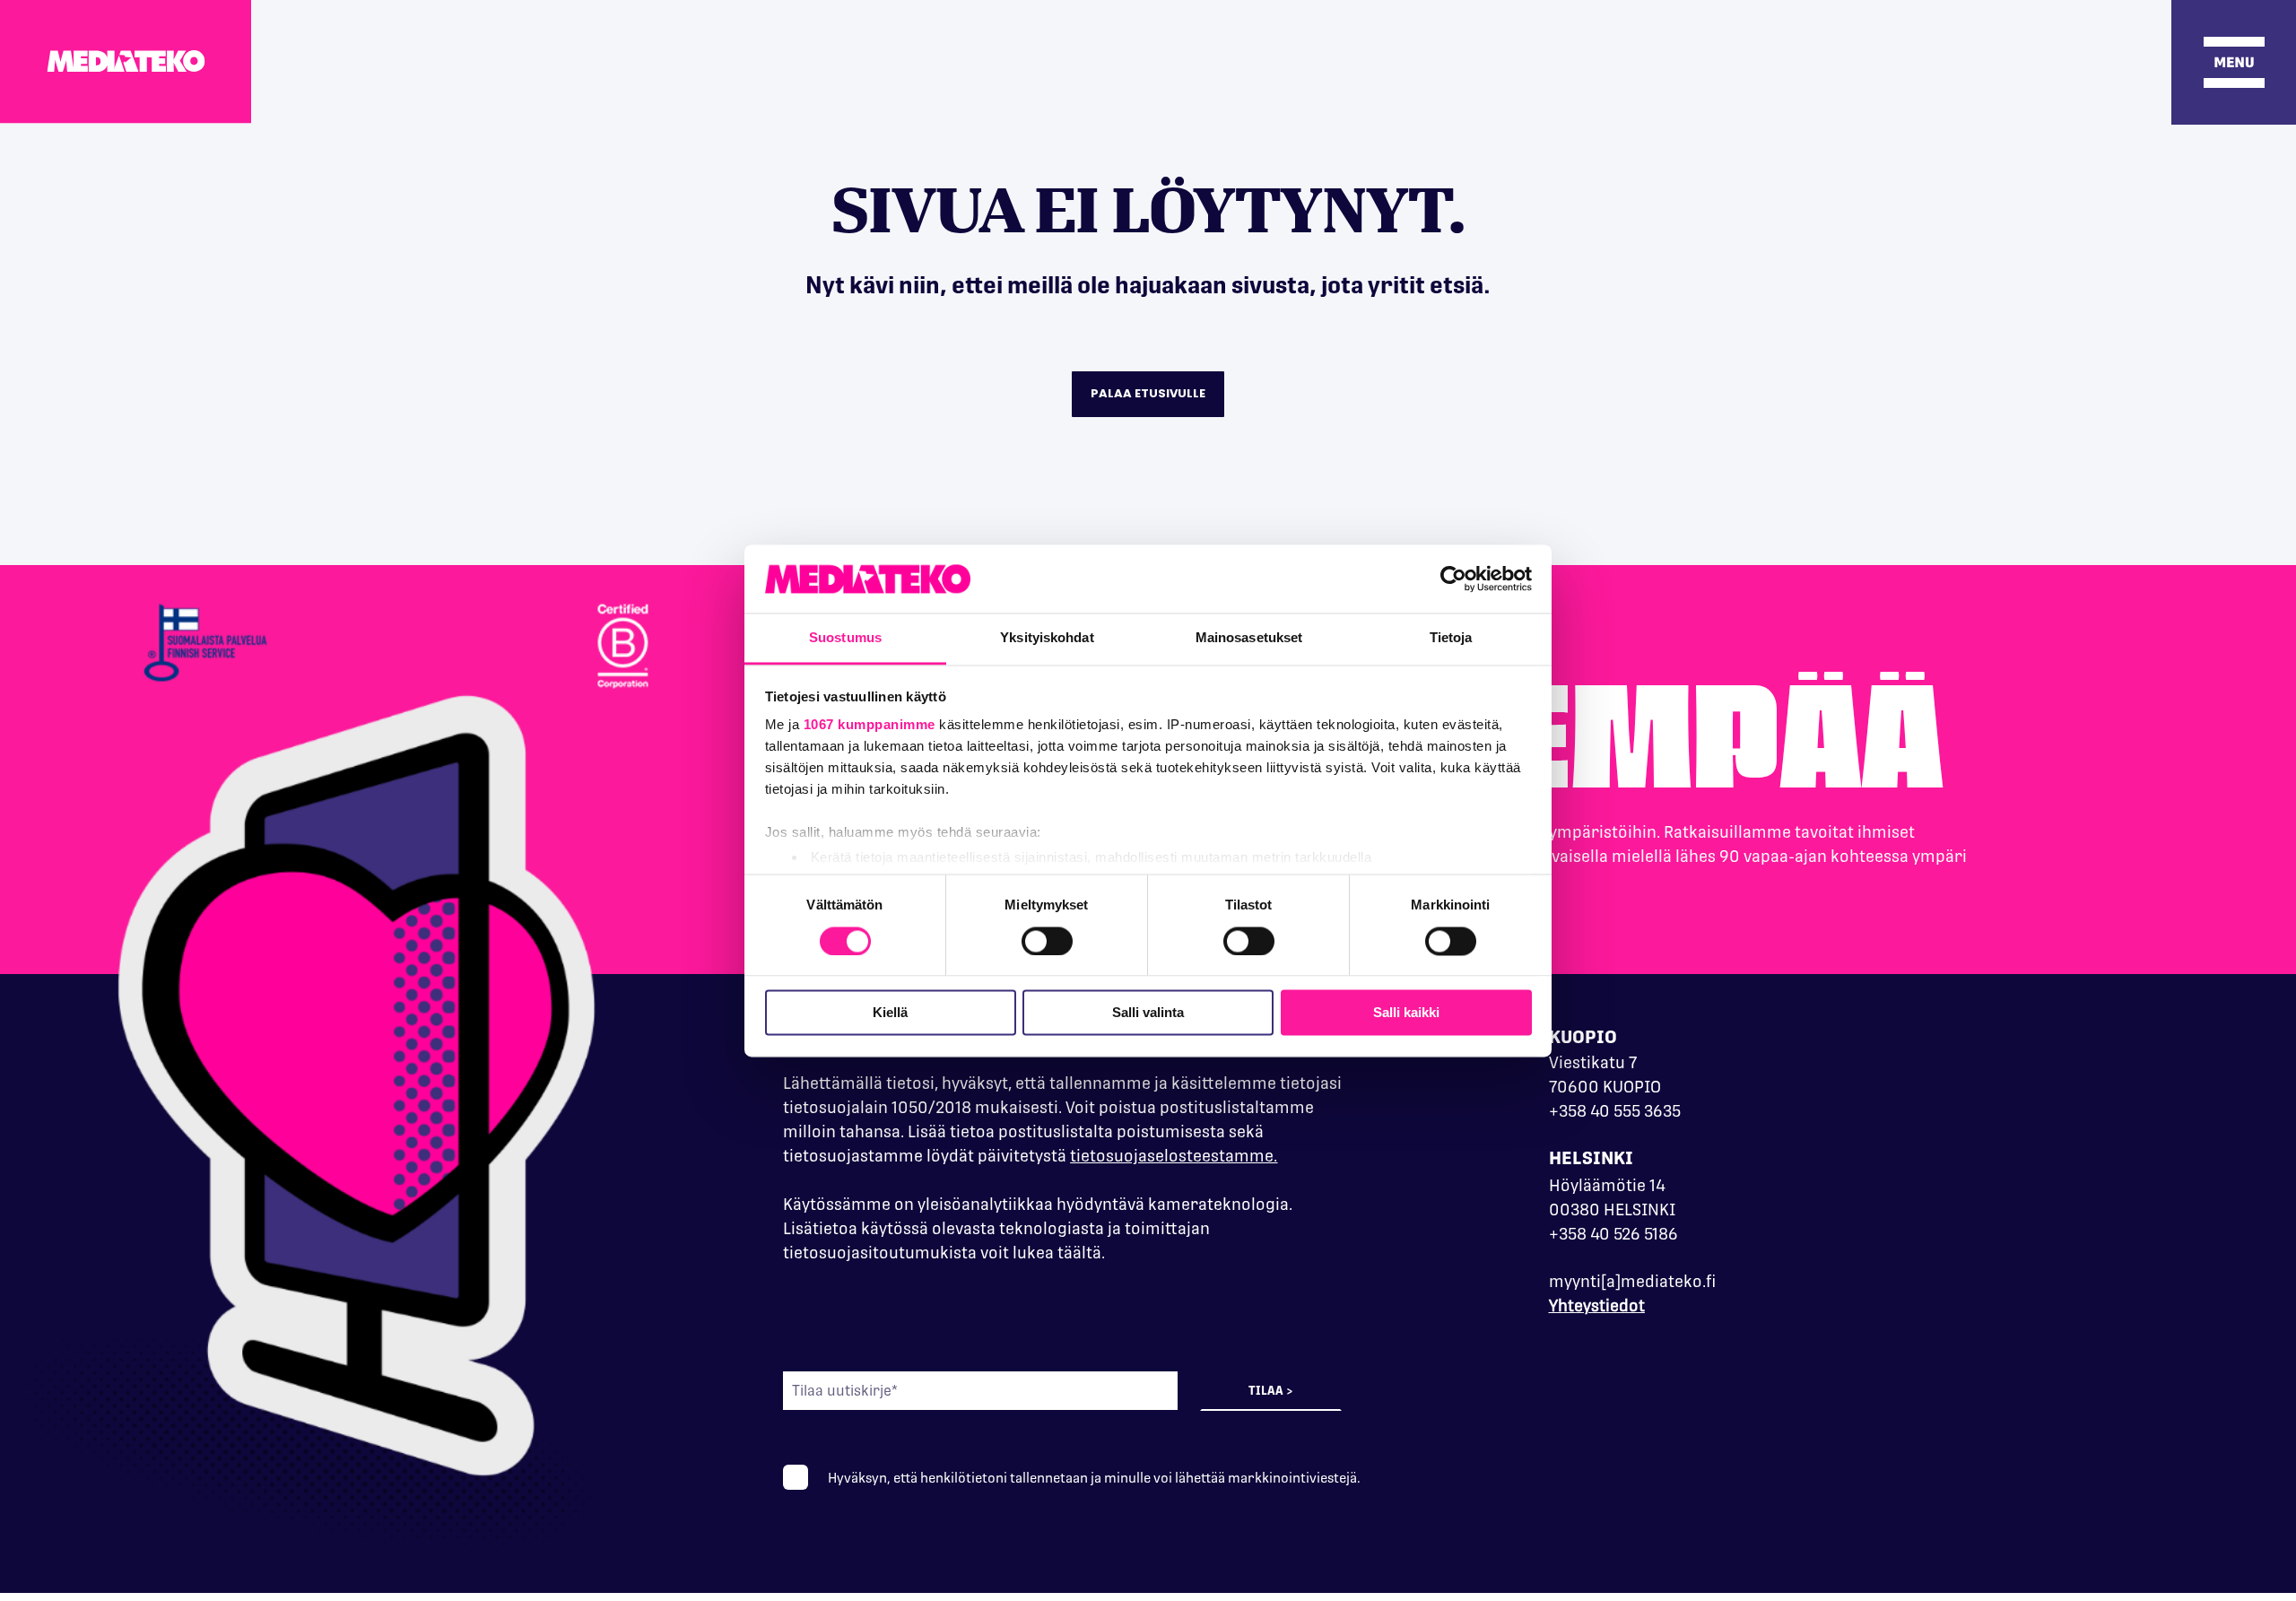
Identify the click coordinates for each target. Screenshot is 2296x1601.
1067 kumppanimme (870, 725)
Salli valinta (1148, 1013)
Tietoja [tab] (1451, 638)
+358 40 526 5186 (1613, 1234)
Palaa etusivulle (1148, 393)
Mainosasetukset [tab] (1249, 638)
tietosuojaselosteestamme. (1174, 1156)
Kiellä (890, 1013)
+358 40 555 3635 (1615, 1111)
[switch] (1047, 941)
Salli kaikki (1406, 1013)
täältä (1079, 1253)
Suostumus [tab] (845, 638)
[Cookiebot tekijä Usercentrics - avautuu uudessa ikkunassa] (1453, 579)
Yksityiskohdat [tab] (1047, 638)
